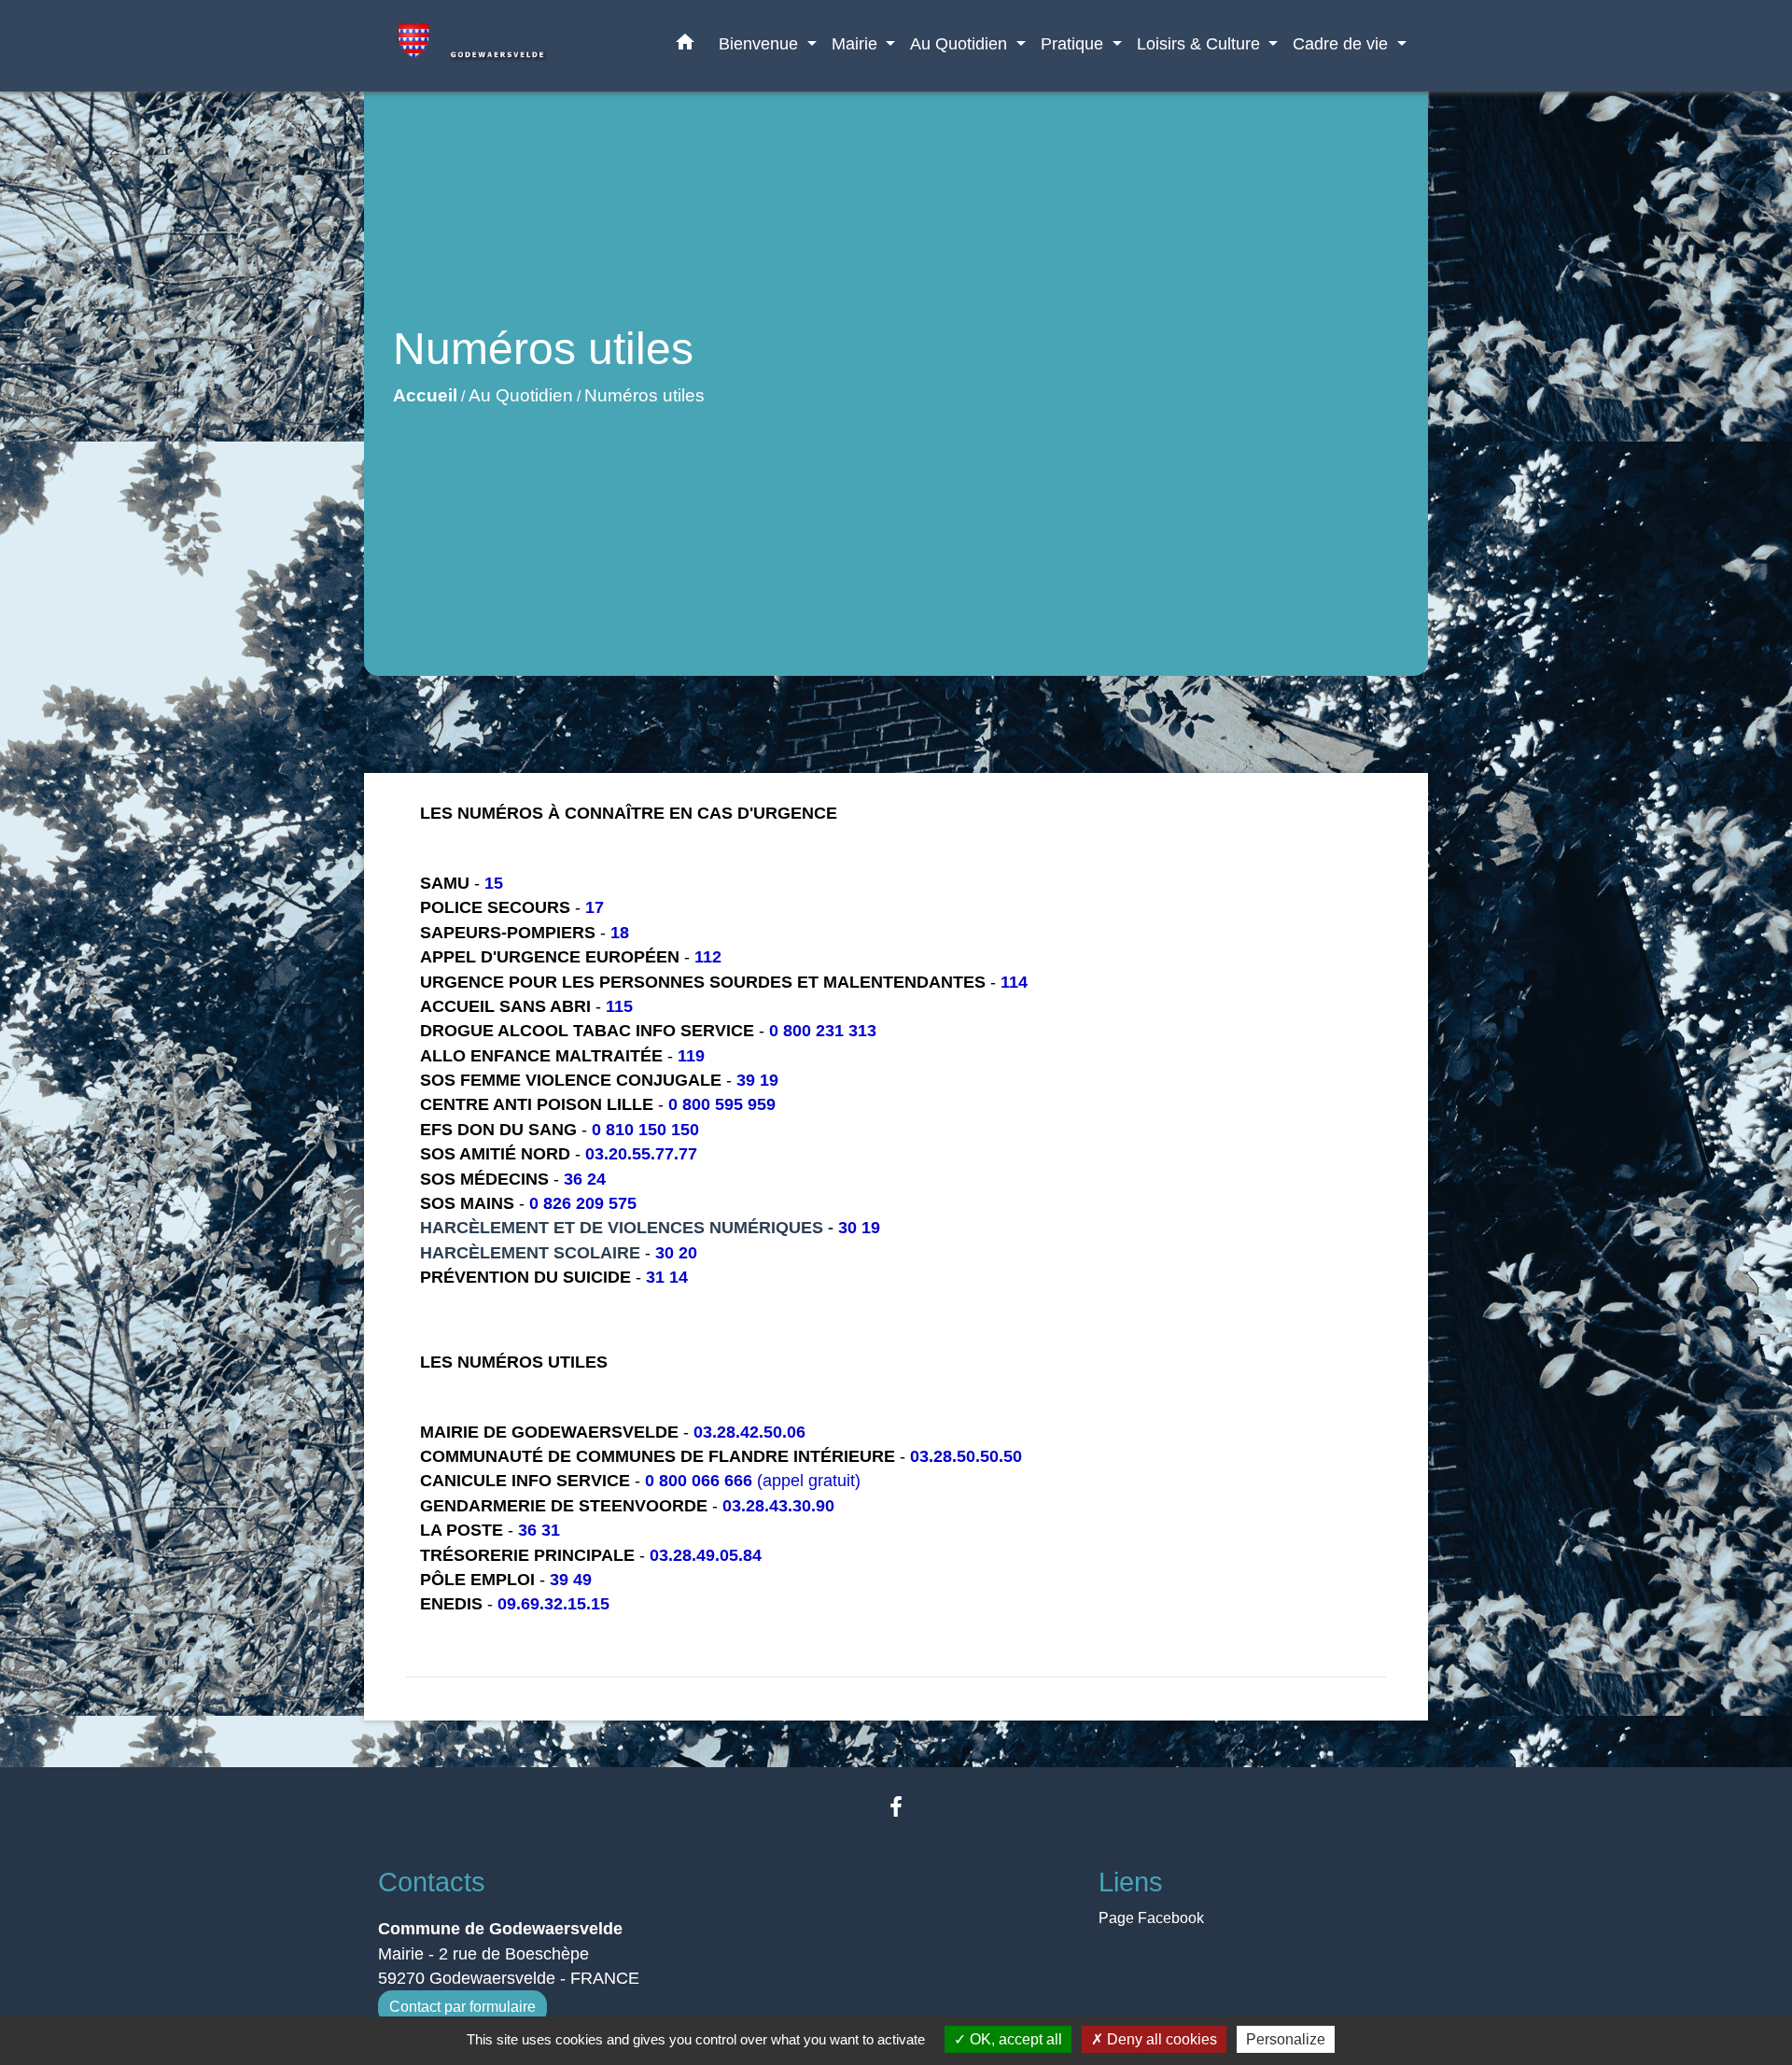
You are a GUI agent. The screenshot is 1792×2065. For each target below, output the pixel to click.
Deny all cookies (1160, 2039)
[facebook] (896, 1807)
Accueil (425, 395)
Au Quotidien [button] (961, 43)
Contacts (432, 1882)
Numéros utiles (644, 395)
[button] (685, 46)
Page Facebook (1151, 1918)
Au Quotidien (521, 395)
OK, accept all (1014, 2039)
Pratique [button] (1074, 43)
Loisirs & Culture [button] (1201, 43)
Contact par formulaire (462, 2007)
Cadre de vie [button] (1343, 43)
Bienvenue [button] (761, 43)
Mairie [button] (857, 43)
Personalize (1286, 2039)
